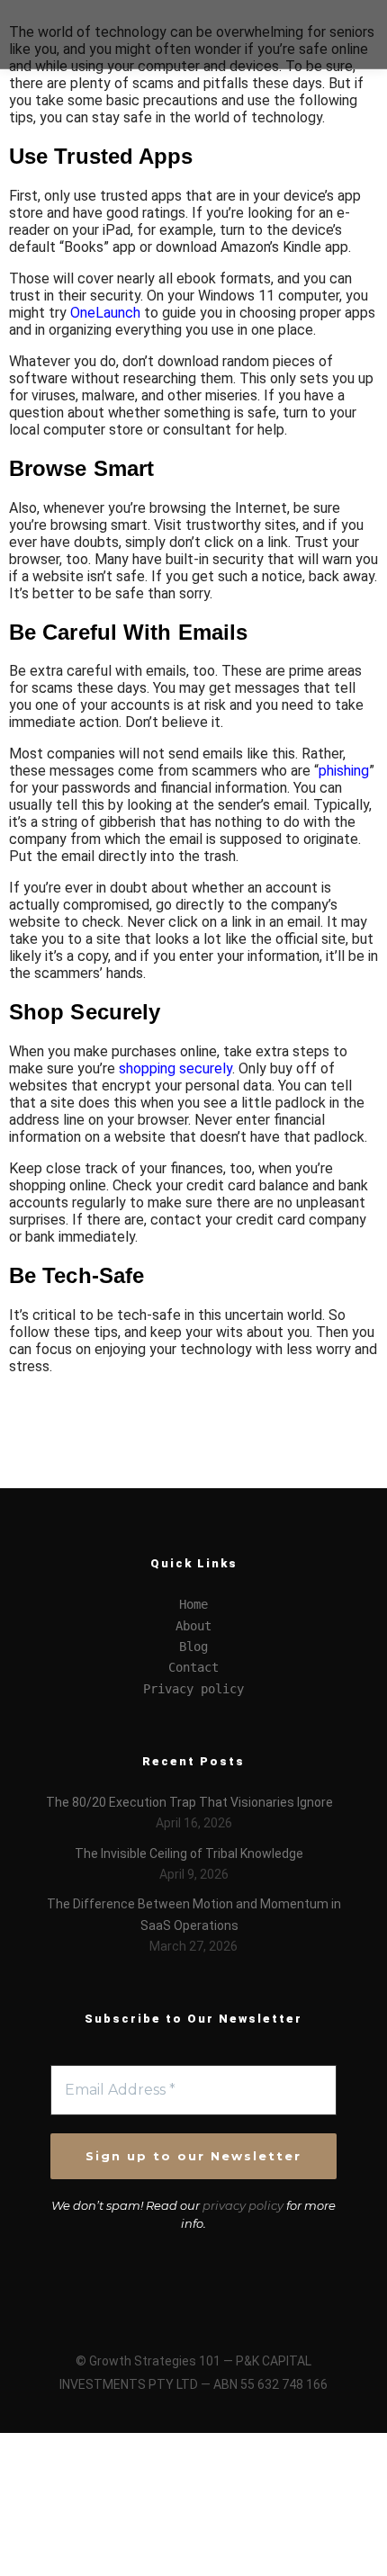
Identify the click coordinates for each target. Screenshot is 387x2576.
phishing (344, 771)
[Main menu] (334, 51)
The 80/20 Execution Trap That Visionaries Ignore (189, 1802)
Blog (193, 1647)
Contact (193, 1667)
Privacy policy (193, 1689)
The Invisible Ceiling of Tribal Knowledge (189, 1853)
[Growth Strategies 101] (81, 34)
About (193, 1626)
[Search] (334, 17)
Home (193, 1604)
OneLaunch (105, 313)
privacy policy (243, 2205)
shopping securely (175, 1068)
